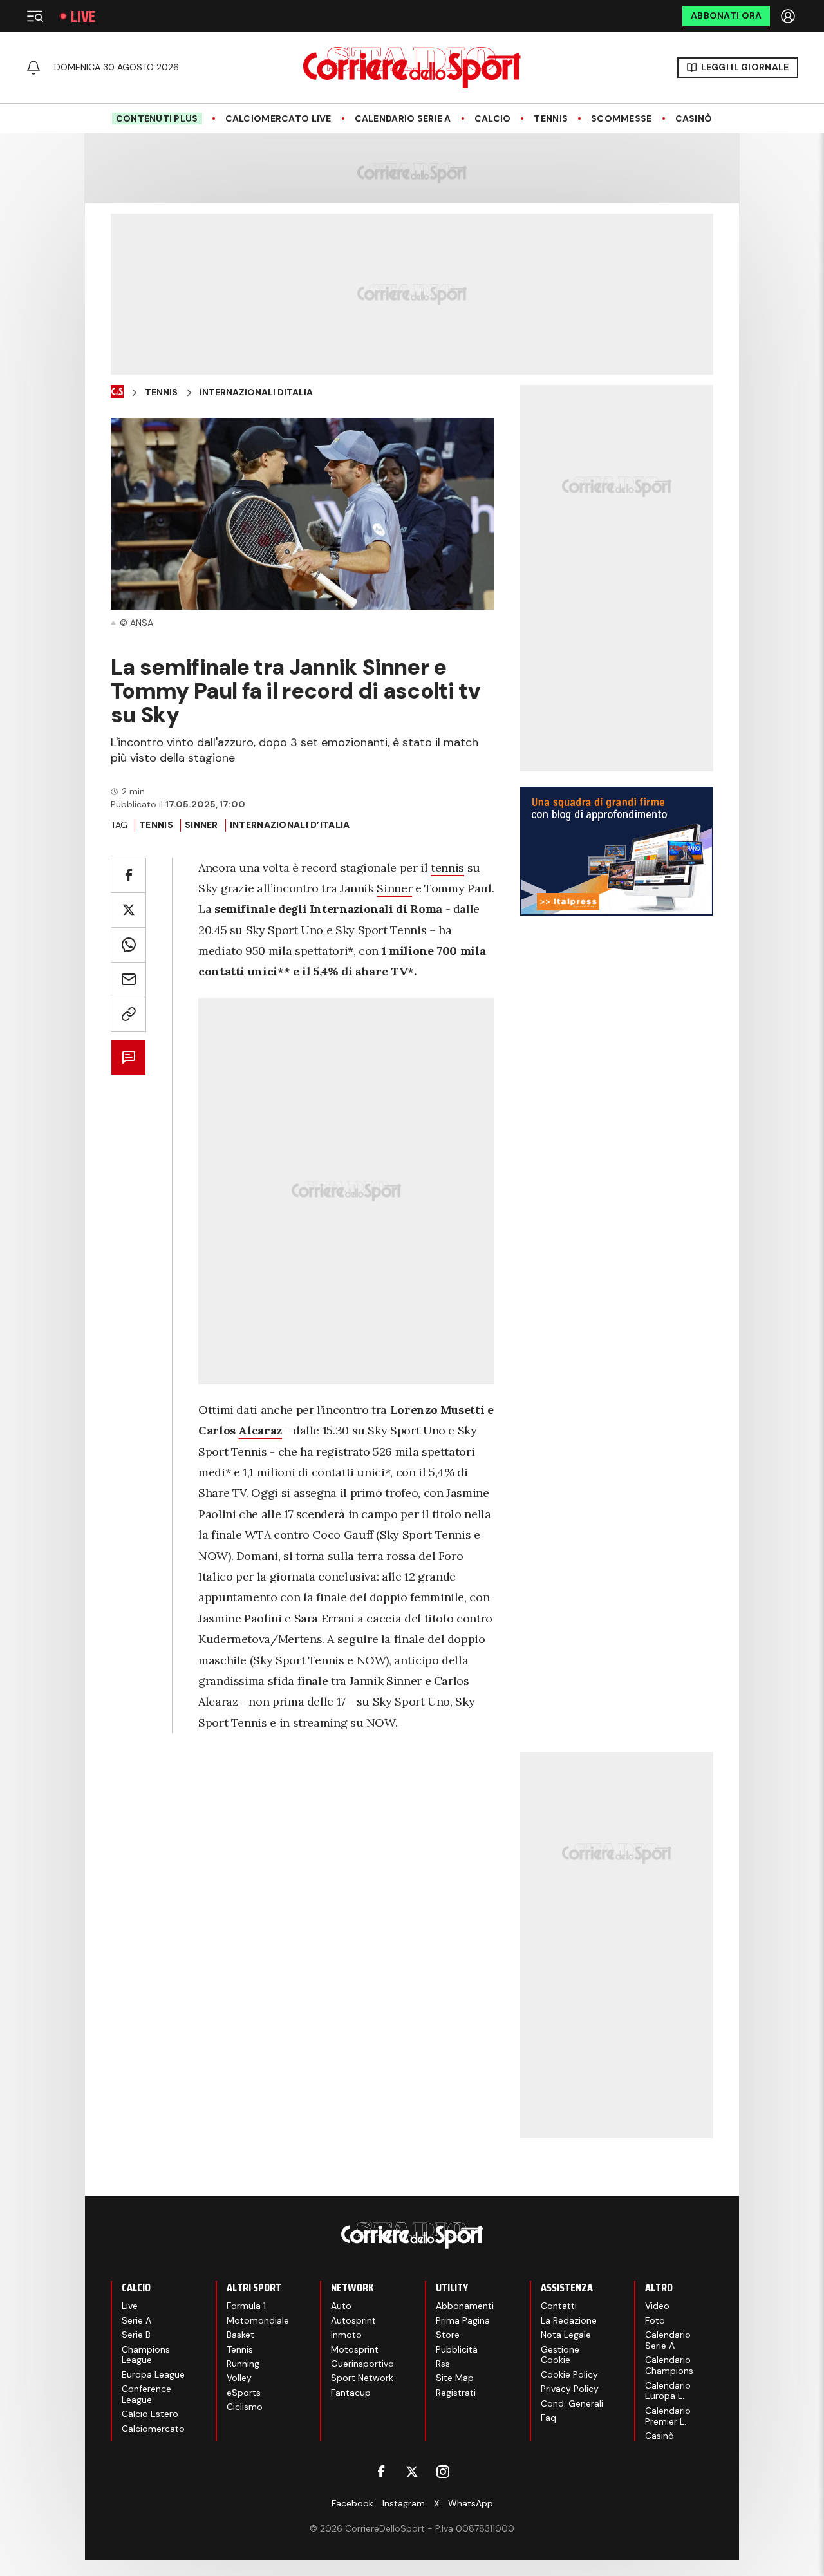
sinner (201, 825)
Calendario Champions (669, 2365)
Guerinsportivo (362, 2364)
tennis (447, 868)
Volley (239, 2378)
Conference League (146, 2394)
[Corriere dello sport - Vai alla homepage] (412, 68)
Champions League (146, 2355)
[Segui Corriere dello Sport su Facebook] (381, 2472)
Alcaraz (260, 1430)
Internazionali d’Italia (290, 825)
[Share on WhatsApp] (128, 945)
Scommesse (622, 119)
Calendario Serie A (403, 119)
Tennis (551, 119)
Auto (341, 2306)
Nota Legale (566, 2335)
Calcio (493, 119)
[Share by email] (128, 980)
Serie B (136, 2335)
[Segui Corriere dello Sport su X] (412, 2472)
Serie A (136, 2320)
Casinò (694, 119)
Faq (548, 2418)
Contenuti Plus (157, 118)
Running (243, 2364)
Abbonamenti (465, 2306)
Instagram (404, 2503)
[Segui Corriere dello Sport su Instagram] (443, 2472)
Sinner (394, 888)
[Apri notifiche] (33, 68)
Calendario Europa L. (668, 2391)
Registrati (456, 2393)
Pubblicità (457, 2349)
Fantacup (351, 2393)
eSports (244, 2393)
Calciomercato (153, 2429)
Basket (240, 2335)
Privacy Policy (570, 2389)
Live (83, 16)
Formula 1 (246, 2306)
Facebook (352, 2503)
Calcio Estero (150, 2414)
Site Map (455, 2378)
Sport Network (362, 2378)
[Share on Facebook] (128, 875)
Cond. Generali (572, 2403)
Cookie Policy (569, 2374)
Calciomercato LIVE (278, 119)
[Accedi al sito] (789, 16)
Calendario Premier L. (668, 2416)
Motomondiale (258, 2320)
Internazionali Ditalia (256, 392)
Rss (443, 2364)
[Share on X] (128, 910)
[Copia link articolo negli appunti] (128, 1014)
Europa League (153, 2374)
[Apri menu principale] (35, 16)
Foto (655, 2320)
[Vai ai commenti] (128, 1058)
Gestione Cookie (560, 2355)
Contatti (559, 2306)
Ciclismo (245, 2407)
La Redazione (569, 2320)
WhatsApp (471, 2503)
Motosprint (355, 2349)
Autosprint (353, 2320)
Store (448, 2335)
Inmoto (346, 2335)
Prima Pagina (463, 2320)
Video (657, 2306)
